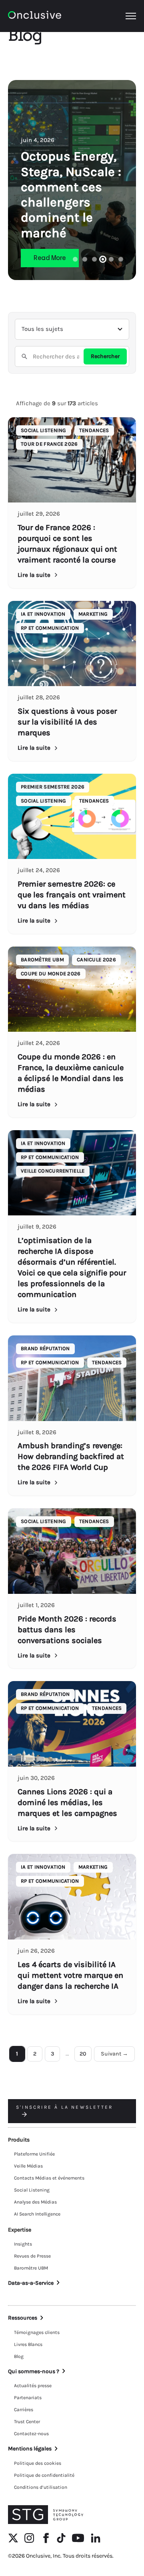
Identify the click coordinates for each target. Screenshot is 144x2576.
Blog (19, 2356)
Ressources (23, 2318)
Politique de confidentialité (44, 2475)
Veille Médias (28, 2166)
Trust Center (27, 2422)
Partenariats (28, 2398)
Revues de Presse (32, 2256)
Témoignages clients (37, 2332)
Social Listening (32, 2190)
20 (83, 2054)
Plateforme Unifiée (34, 2154)
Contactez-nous (31, 2434)
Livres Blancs (28, 2344)
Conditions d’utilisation (41, 2487)
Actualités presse (33, 2386)
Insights (23, 2244)
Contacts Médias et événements (49, 2178)
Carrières (24, 2410)
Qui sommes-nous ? (34, 2371)
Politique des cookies (38, 2463)
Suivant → (114, 2054)
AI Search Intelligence (37, 2214)
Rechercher (105, 356)
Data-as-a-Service (31, 2283)
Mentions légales (30, 2449)
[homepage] (35, 16)
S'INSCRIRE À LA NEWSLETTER (64, 2107)
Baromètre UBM (31, 2268)
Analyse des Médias (35, 2202)
